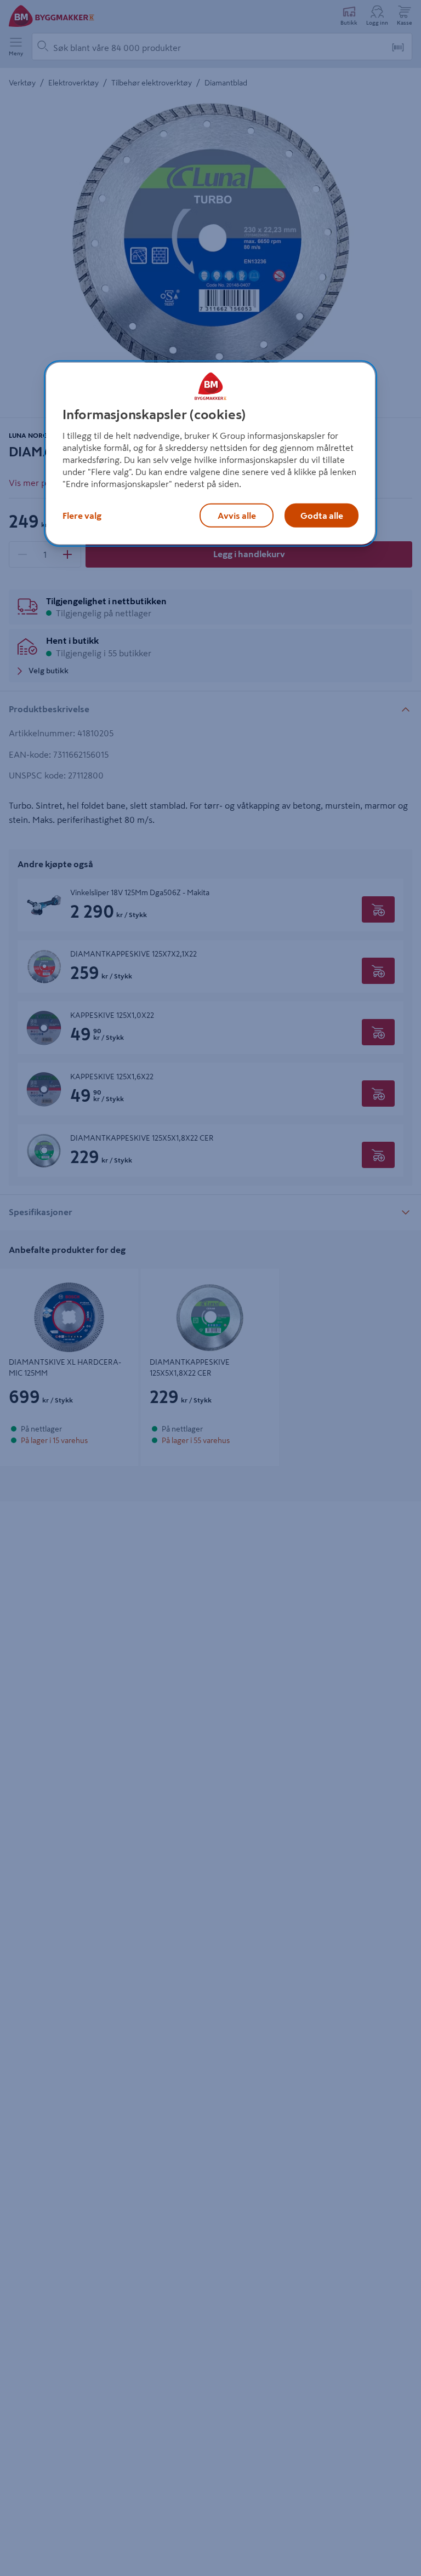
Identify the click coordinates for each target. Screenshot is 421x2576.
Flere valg (82, 516)
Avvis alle (237, 516)
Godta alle (322, 516)
